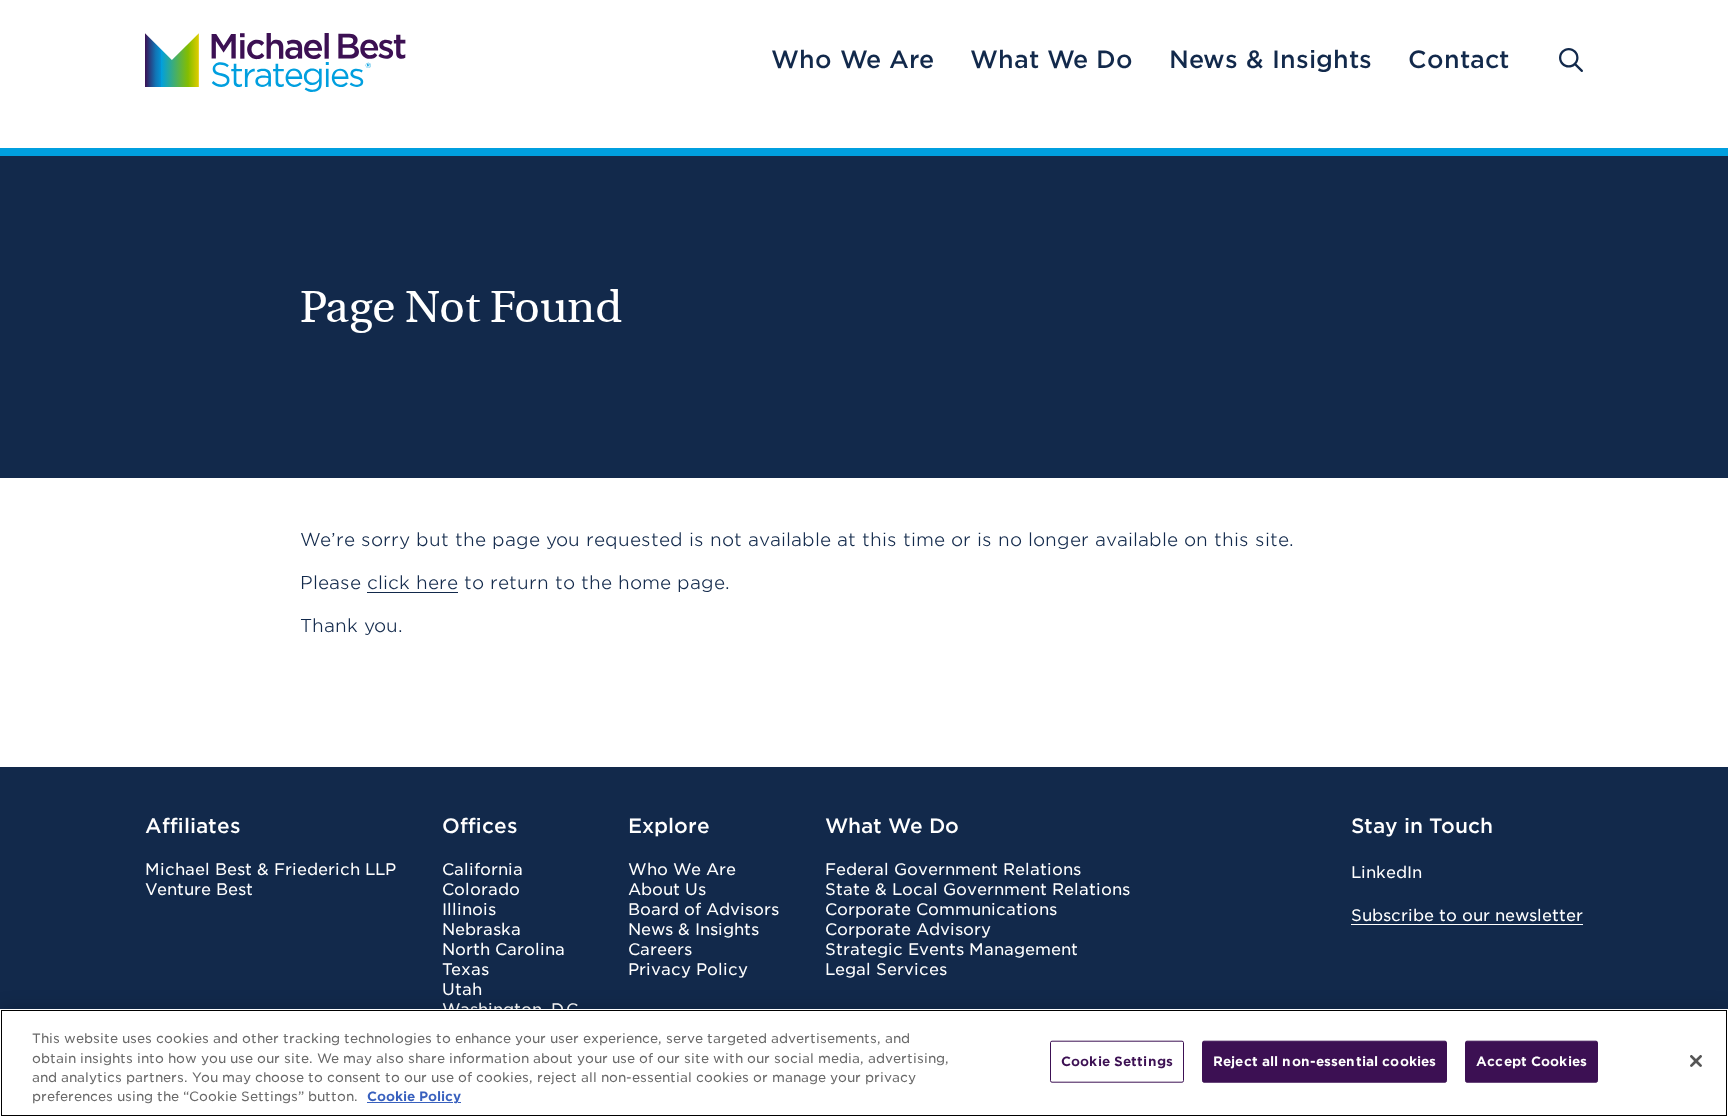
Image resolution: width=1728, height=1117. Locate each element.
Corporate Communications (941, 910)
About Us (667, 890)
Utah (462, 990)
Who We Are (852, 60)
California (482, 870)
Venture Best (199, 890)
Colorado (481, 890)
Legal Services (886, 970)
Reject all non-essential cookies (1324, 1061)
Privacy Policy (688, 970)
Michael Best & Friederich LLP (270, 870)
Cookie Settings (1117, 1061)
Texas (465, 970)
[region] (864, 1063)
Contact (1458, 60)
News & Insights (1270, 60)
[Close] (1696, 1061)
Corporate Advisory (908, 930)
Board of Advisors (703, 910)
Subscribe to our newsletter (1467, 915)
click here (412, 582)
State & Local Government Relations (977, 890)
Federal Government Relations (953, 870)
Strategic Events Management (951, 950)
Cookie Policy (414, 1096)
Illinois (469, 910)
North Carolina (503, 950)
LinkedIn (1386, 872)
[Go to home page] (275, 60)
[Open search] (1571, 60)
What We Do (1051, 60)
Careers (660, 950)
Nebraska (481, 930)
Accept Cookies (1531, 1061)
